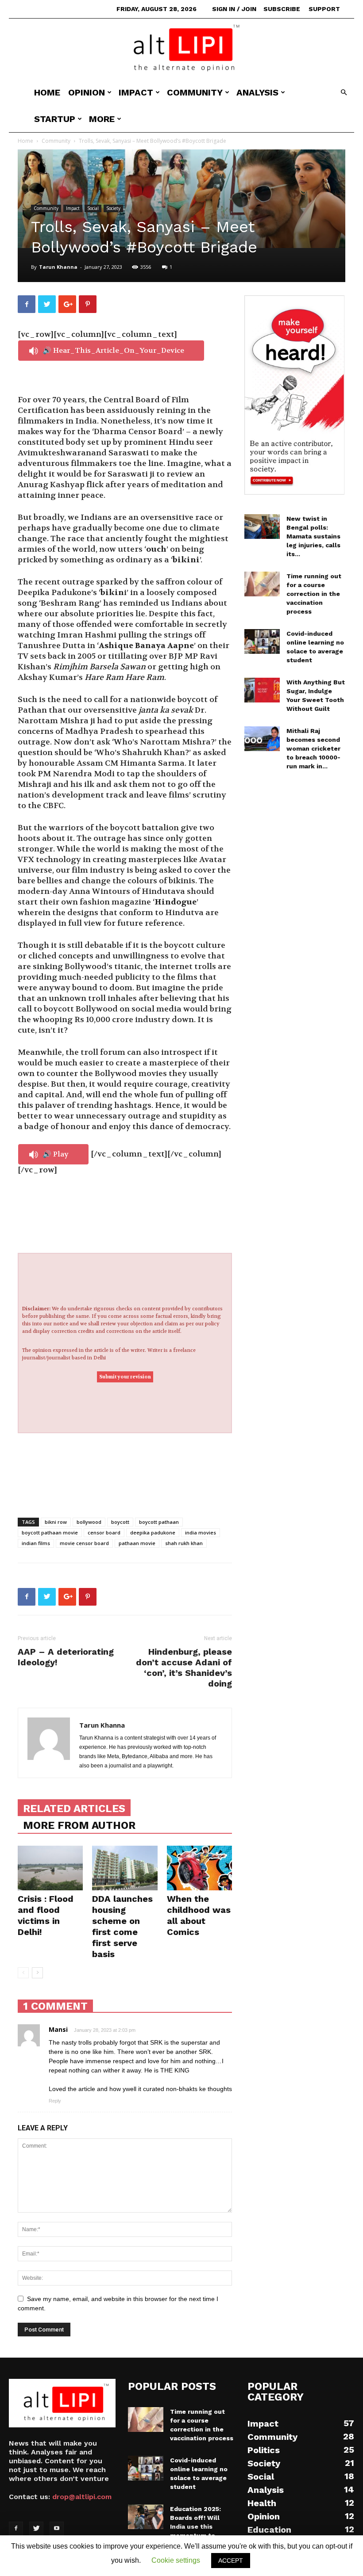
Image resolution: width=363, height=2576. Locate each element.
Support (324, 9)
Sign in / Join (234, 9)
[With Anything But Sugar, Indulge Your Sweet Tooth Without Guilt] (262, 690)
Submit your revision (125, 1377)
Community (195, 92)
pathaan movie (137, 1543)
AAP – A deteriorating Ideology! (66, 1657)
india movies (201, 1532)
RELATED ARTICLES (74, 1809)
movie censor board (84, 1543)
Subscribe (282, 9)
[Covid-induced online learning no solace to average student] (262, 641)
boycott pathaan (159, 1522)
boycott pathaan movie (50, 1532)
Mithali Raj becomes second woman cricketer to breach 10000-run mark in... (313, 748)
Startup (55, 119)
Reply (55, 2101)
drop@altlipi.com (82, 2497)
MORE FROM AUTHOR (79, 1825)
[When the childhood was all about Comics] (199, 1868)
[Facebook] (16, 2529)
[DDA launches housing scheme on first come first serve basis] (125, 1868)
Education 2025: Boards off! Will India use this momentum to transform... (195, 2526)
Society (113, 208)
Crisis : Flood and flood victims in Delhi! (46, 1915)
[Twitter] (36, 2529)
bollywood (89, 1522)
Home (47, 92)
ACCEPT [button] (231, 2561)
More (102, 119)
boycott (120, 1522)
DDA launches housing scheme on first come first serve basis (122, 1926)
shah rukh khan (184, 1543)
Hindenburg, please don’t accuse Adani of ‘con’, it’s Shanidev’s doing (184, 1668)
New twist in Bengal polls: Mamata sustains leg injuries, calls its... (313, 536)
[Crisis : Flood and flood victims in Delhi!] (50, 1868)
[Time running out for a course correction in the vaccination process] (262, 584)
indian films (36, 1543)
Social (93, 208)
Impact (136, 92)
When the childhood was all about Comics (199, 1915)
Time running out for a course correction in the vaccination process (314, 594)
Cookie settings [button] (176, 2560)
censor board (104, 1532)
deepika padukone (153, 1532)
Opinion (87, 92)
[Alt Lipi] (181, 49)
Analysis (257, 92)
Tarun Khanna (58, 267)
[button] (344, 93)
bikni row (56, 1522)
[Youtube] (57, 2529)
